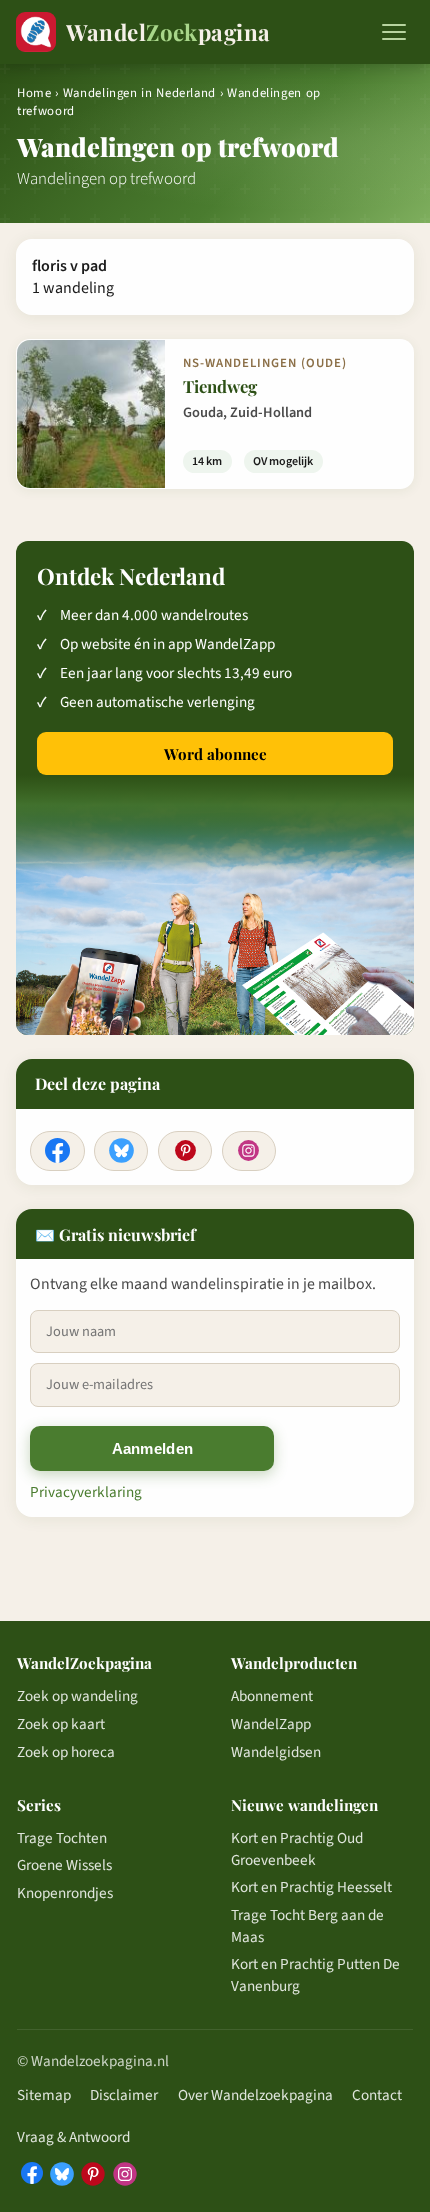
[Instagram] (249, 1151)
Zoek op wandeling (77, 1696)
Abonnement (272, 1696)
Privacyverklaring (86, 1492)
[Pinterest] (185, 1151)
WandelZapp (271, 1724)
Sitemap (44, 2095)
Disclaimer (124, 2095)
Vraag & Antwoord (73, 2137)
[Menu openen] (394, 32)
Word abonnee (215, 754)
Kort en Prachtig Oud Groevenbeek (297, 1849)
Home (34, 93)
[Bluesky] (121, 1151)
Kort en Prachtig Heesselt (311, 1887)
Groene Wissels (64, 1865)
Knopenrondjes (65, 1893)
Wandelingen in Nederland (139, 93)
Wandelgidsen (276, 1752)
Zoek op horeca (66, 1752)
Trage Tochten (62, 1838)
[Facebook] (57, 1151)
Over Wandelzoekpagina (255, 2095)
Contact (377, 2095)
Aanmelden (153, 1448)
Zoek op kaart (61, 1724)
